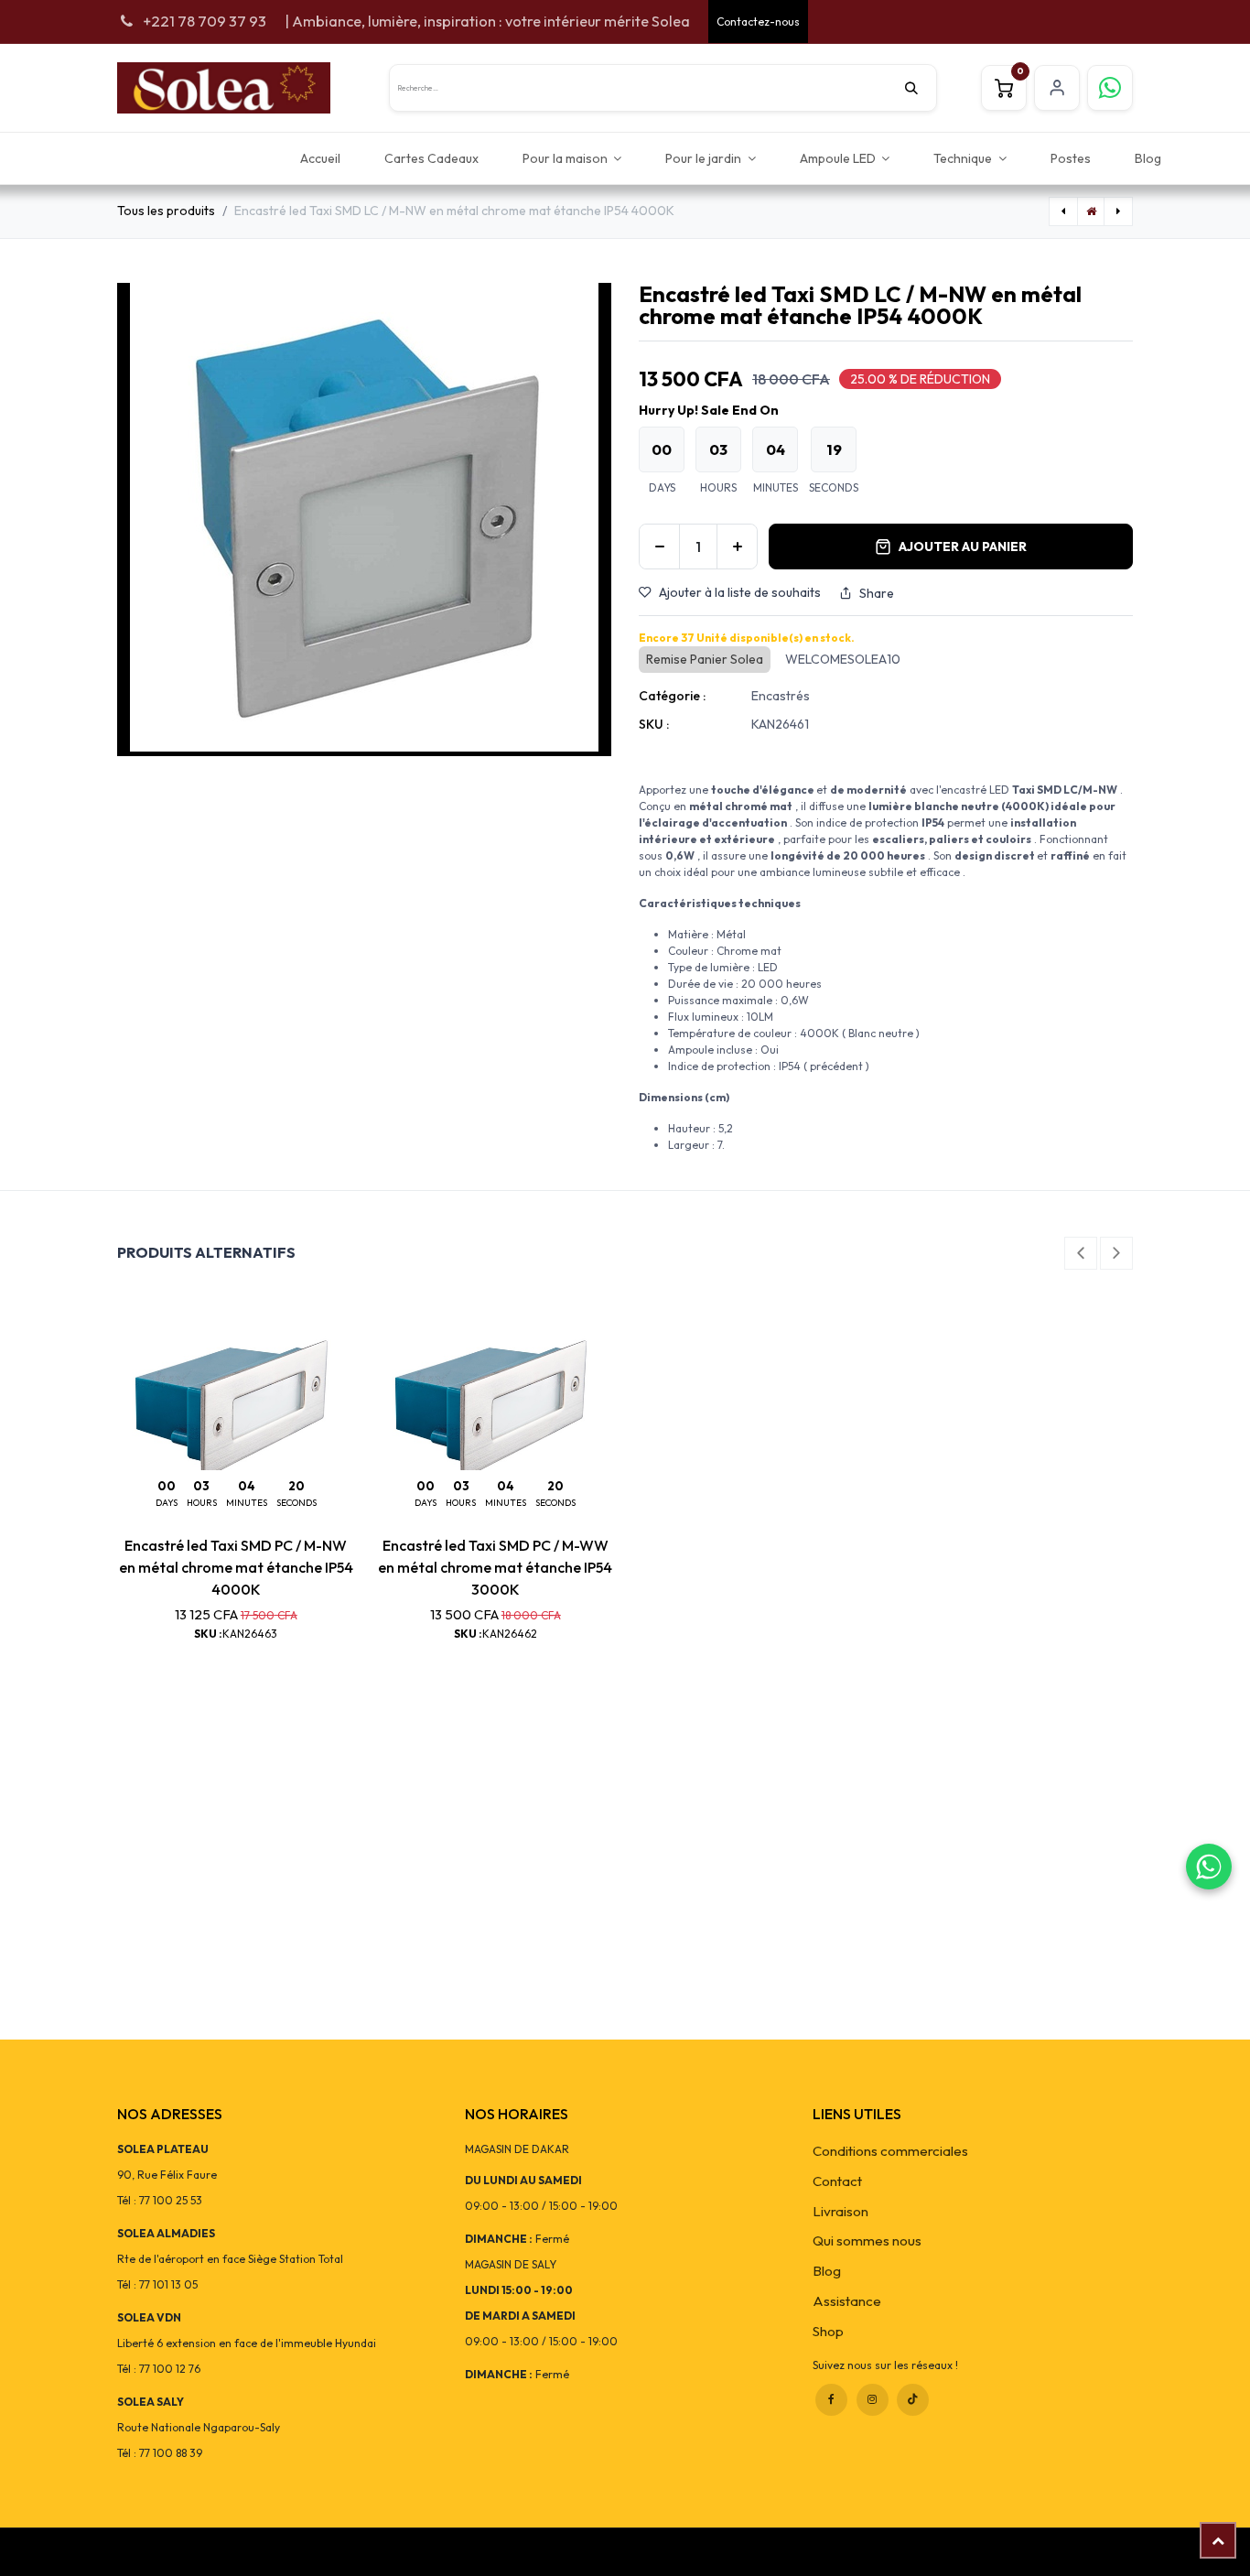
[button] (1081, 1253)
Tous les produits (166, 211)
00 (662, 449)
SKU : (654, 724)
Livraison (841, 2211)
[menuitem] (320, 158)
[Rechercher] (921, 88)
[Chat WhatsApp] (1209, 1867)
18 (834, 449)
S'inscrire (1057, 88)
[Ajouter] (737, 547)
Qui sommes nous (867, 2240)
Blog (827, 2271)
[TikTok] (913, 2400)
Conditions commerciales (890, 2151)
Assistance (847, 2301)
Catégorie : (672, 696)
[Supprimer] (659, 547)
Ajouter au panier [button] (963, 547)
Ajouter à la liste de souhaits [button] (740, 592)
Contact (837, 2181)
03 (718, 449)
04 (776, 449)
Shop (828, 2331)
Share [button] (877, 593)
